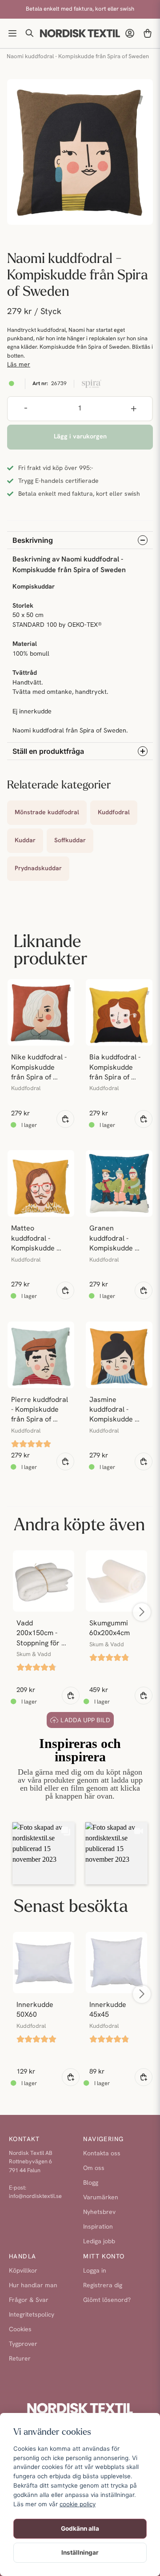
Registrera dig (103, 2286)
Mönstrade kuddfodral (47, 813)
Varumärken (101, 2198)
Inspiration (98, 2227)
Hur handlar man (33, 2286)
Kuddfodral (114, 813)
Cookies (20, 2330)
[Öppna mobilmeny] (12, 33)
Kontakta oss (102, 2154)
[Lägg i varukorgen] (65, 1119)
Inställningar (80, 2552)
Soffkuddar (70, 841)
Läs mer (19, 365)
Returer (20, 2359)
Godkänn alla (80, 2528)
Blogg (91, 2183)
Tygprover (23, 2344)
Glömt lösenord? (107, 2300)
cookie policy (78, 2504)
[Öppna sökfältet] (30, 33)
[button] (44, 1853)
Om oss (94, 2168)
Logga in (95, 2271)
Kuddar (25, 841)
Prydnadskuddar (38, 869)
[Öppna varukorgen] (148, 33)
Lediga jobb (99, 2242)
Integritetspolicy (32, 2315)
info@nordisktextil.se (35, 2196)
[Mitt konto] (130, 33)
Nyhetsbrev (99, 2212)
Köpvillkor (23, 2271)
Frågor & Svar (29, 2300)
